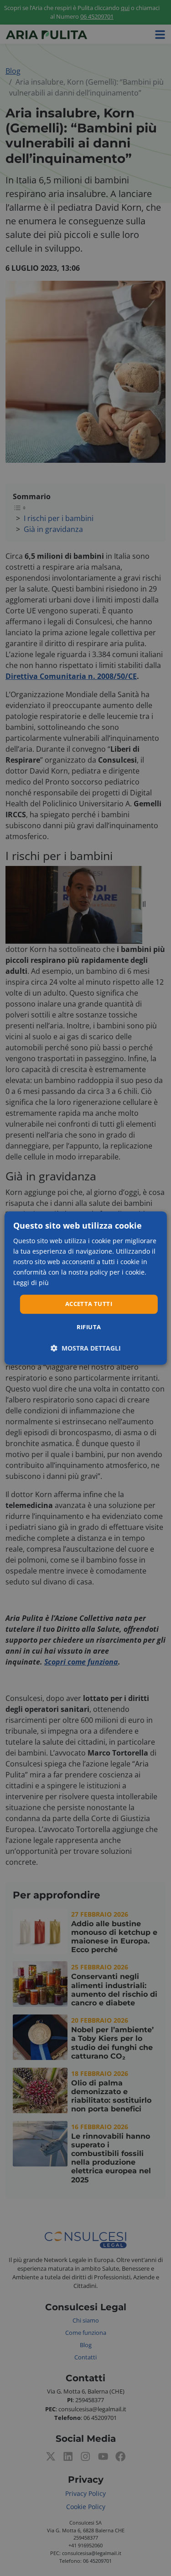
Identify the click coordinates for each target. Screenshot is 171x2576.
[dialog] (85, 1288)
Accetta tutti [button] (89, 1304)
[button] (86, 1348)
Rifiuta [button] (89, 1327)
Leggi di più (31, 1283)
